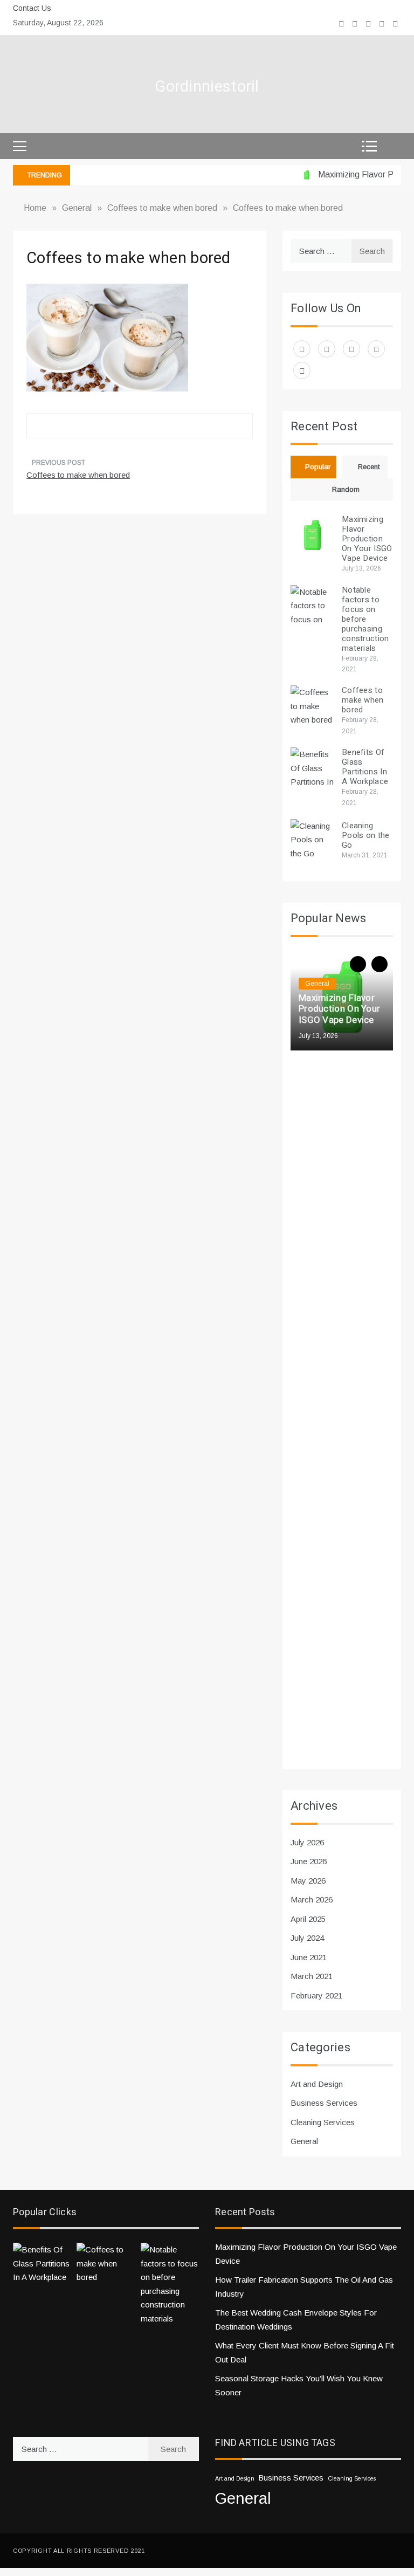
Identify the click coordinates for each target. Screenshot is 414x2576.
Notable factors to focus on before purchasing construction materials (365, 619)
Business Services (324, 2103)
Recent (369, 467)
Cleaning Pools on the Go (366, 835)
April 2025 (308, 1919)
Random (346, 489)
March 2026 (312, 1900)
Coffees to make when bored (78, 475)
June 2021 (309, 1957)
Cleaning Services (323, 2122)
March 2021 (312, 1976)
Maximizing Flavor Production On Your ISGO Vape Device (367, 539)
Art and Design (317, 2084)
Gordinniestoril (207, 87)
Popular (318, 467)
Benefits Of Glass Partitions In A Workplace (365, 767)
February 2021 (316, 1995)
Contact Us (32, 8)
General (317, 984)
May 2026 (308, 1881)
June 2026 (309, 1861)
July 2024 (307, 1938)
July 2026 (307, 1842)
